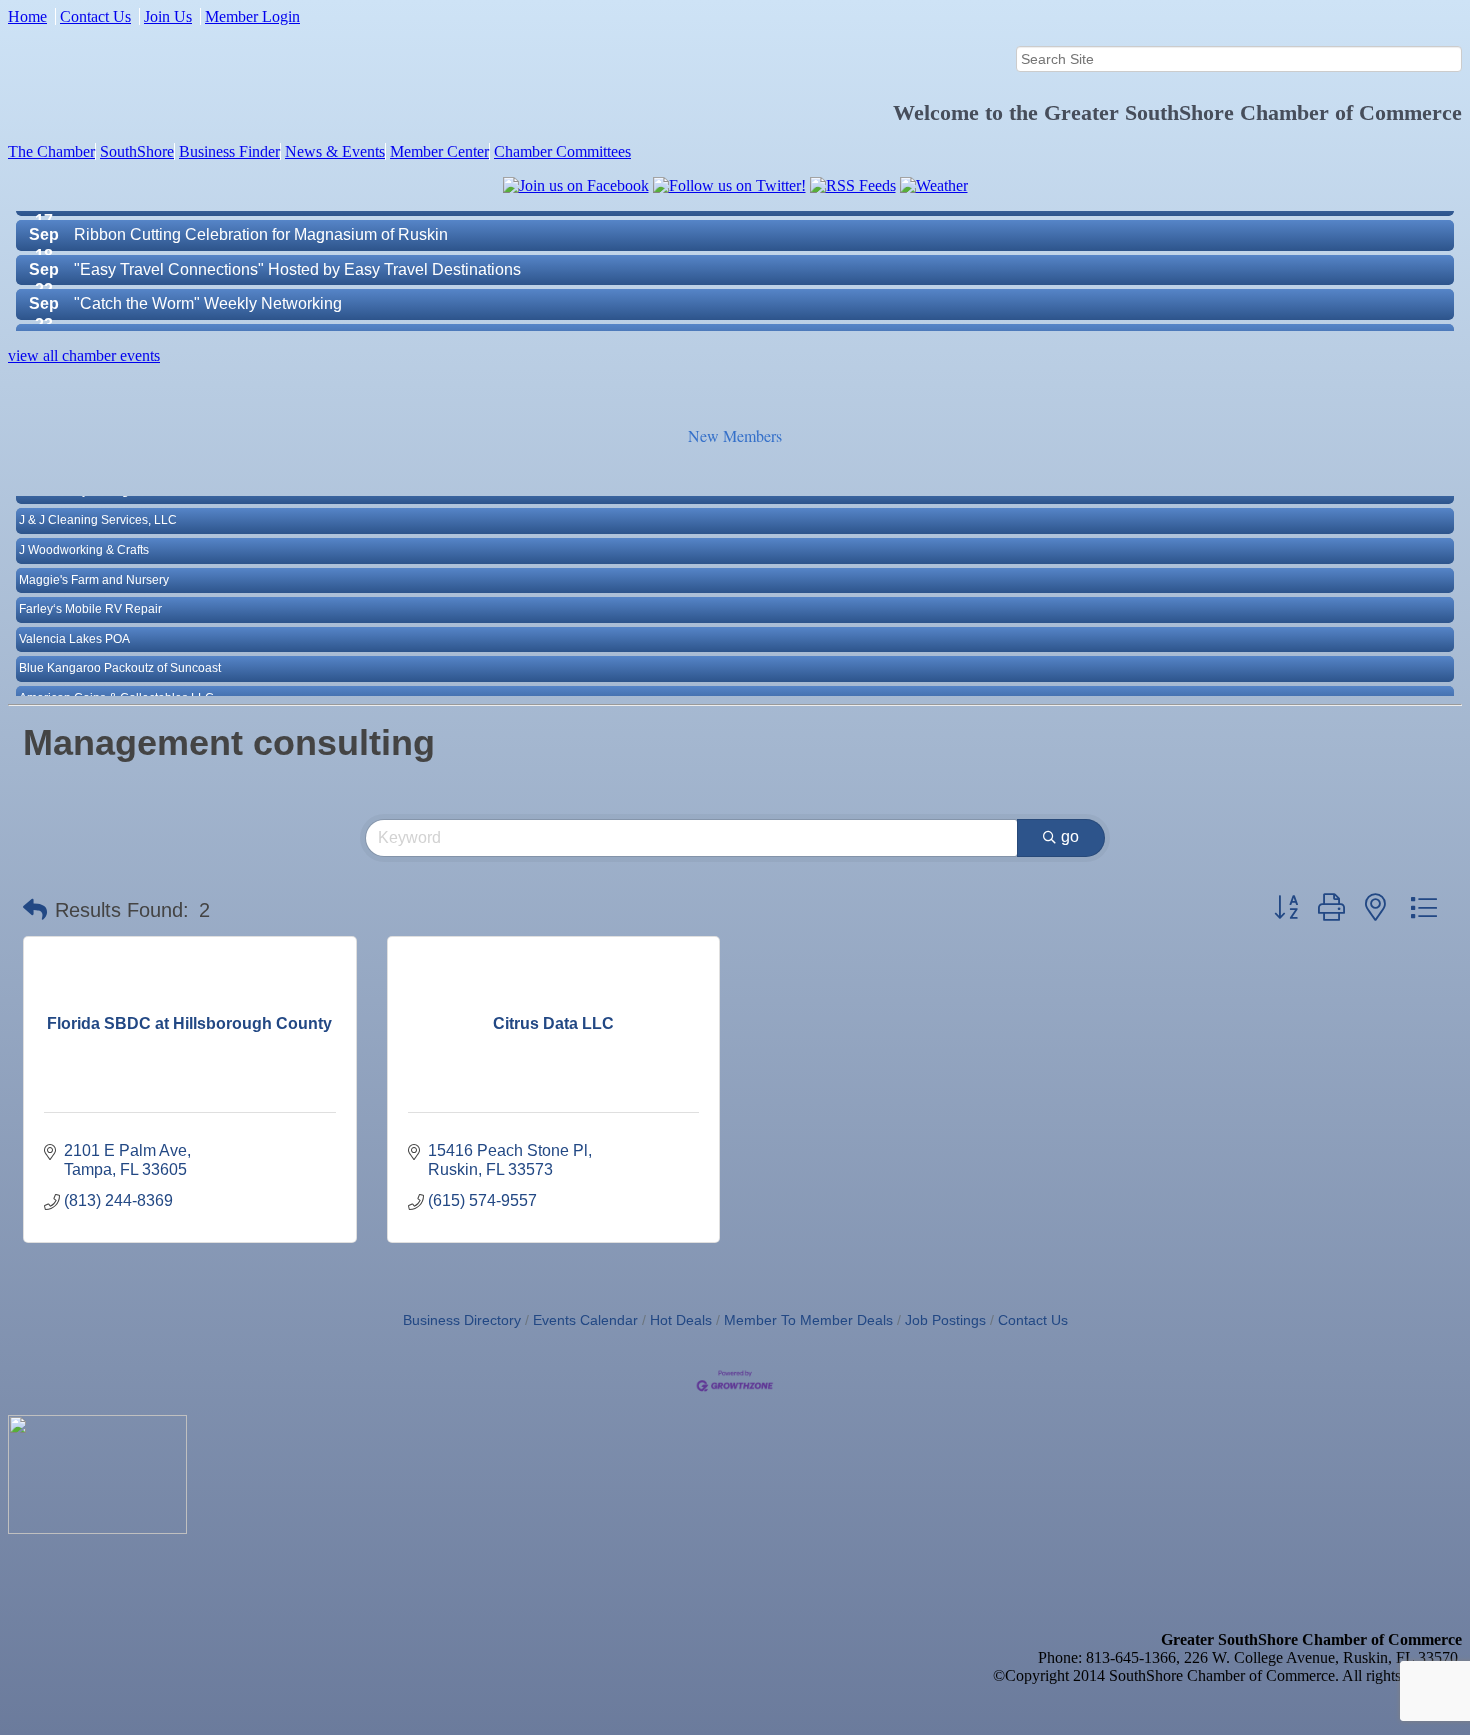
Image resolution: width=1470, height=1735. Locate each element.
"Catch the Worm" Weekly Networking (208, 284)
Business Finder (229, 151)
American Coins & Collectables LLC (116, 679)
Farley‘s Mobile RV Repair (90, 590)
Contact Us (95, 16)
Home (27, 16)
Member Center (439, 151)
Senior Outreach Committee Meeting (203, 319)
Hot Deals (681, 1320)
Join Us (168, 16)
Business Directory (462, 1320)
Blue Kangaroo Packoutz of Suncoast (120, 650)
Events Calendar (585, 1320)
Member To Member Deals (808, 1320)
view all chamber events (84, 355)
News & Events (335, 151)
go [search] (1070, 836)
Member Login (252, 16)
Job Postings (945, 1320)
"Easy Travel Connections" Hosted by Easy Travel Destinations (297, 250)
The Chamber (51, 151)
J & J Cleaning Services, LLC (98, 502)
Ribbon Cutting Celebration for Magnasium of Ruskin (261, 215)
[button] (35, 910)
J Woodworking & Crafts (84, 531)
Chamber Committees (562, 151)
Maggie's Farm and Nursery (94, 561)
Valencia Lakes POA (74, 620)
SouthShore (137, 151)
